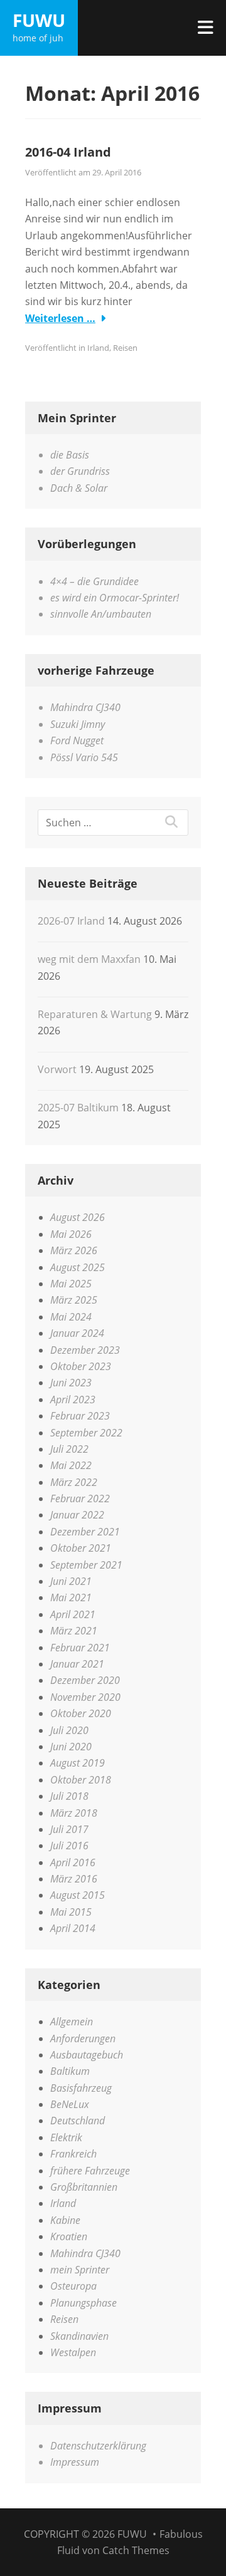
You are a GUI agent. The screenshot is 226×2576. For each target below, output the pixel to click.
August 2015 (78, 1895)
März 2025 (74, 1300)
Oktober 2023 (81, 1366)
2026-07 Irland (71, 921)
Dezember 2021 (85, 1532)
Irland (98, 348)
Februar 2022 (80, 1498)
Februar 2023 (80, 1416)
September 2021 (86, 1565)
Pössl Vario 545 (84, 757)
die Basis (70, 455)
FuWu (39, 20)
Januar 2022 (77, 1515)
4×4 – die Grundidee (94, 581)
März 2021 (74, 1631)
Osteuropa (73, 2286)
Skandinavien (79, 2336)
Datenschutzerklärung (98, 2446)
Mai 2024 (71, 1317)
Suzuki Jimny (78, 724)
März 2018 (74, 1813)
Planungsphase (83, 2303)
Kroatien (69, 2236)
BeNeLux (70, 2104)
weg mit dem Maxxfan (89, 959)
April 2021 (73, 1614)
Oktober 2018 (81, 1780)
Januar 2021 (77, 1664)
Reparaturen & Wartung (95, 1014)
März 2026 (74, 1250)
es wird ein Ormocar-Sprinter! (115, 598)
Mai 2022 (71, 1465)
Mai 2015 (71, 1912)
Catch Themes (136, 2550)
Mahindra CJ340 (85, 707)
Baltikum (70, 2071)
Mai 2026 (71, 1234)
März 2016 (74, 1879)
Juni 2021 (71, 1581)
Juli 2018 (69, 1796)
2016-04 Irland (68, 152)
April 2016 (73, 1862)
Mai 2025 (71, 1284)
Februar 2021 (80, 1648)
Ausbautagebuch (87, 2055)
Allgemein (72, 2022)
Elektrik (66, 2137)
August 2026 (78, 1217)
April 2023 (73, 1400)
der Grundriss (80, 471)
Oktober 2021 (81, 1548)
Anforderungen (83, 2038)
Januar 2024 (77, 1333)
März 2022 (74, 1482)
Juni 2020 (71, 1747)
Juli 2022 (69, 1449)
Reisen (125, 348)
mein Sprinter (80, 2270)
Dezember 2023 (85, 1350)
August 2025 (78, 1267)
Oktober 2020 (81, 1713)
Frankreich (73, 2154)
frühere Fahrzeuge (90, 2171)
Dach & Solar (79, 488)
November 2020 (85, 1697)
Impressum (75, 2462)
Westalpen (73, 2352)
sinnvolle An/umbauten (101, 614)
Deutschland (78, 2121)
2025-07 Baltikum (78, 1108)
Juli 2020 (69, 1730)
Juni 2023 (71, 1383)
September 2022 (86, 1433)
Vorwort (57, 1069)
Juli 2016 (69, 1846)
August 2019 (78, 1763)
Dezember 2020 (85, 1680)
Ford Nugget (77, 740)
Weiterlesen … (60, 318)
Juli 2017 (69, 1829)
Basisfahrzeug (81, 2088)
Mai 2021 (71, 1597)
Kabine (65, 2220)
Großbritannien (84, 2187)
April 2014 (73, 1928)
